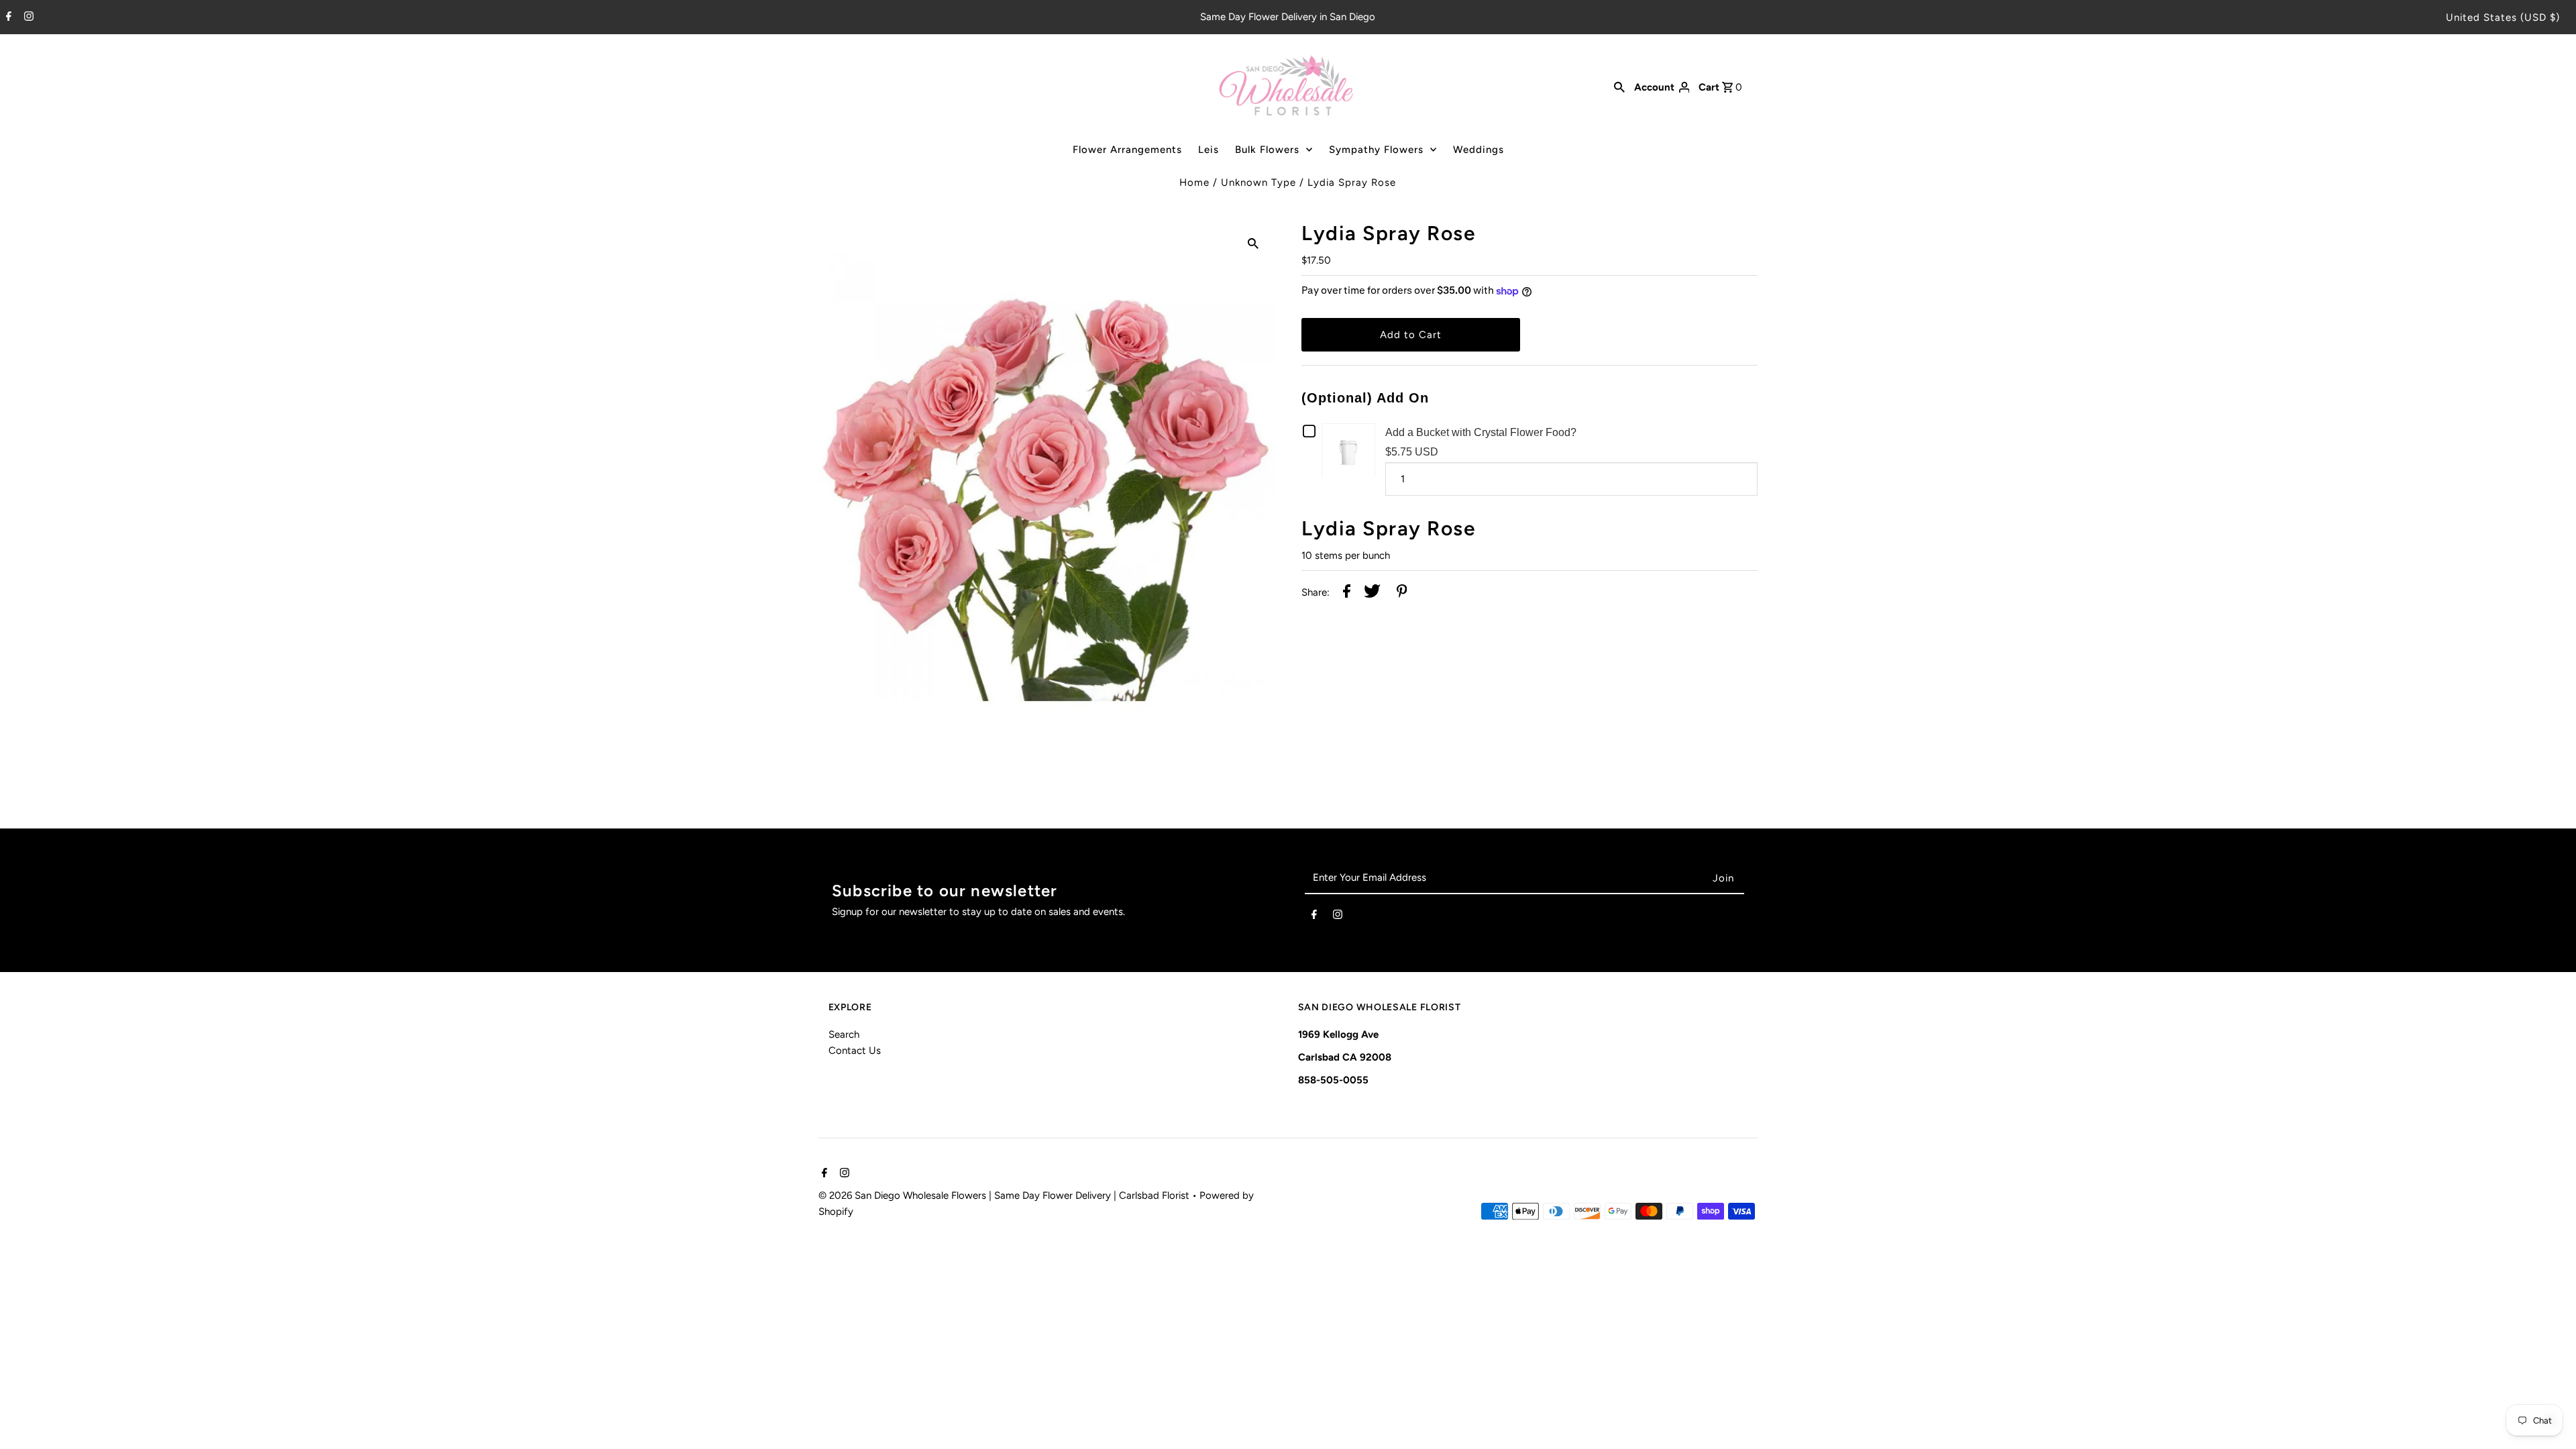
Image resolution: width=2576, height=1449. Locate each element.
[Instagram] (27, 17)
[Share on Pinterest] (1402, 593)
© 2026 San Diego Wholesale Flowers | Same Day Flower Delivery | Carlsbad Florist (1005, 1195)
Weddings (1479, 150)
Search (844, 1034)
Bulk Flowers (1267, 150)
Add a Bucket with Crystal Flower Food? (1481, 432)
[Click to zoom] (1253, 242)
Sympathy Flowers (1376, 150)
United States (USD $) (2503, 17)
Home (1194, 182)
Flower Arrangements (1127, 150)
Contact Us (855, 1051)
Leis (1209, 150)
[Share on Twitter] (1372, 593)
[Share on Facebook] (1347, 593)
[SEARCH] (1619, 87)
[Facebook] (7, 17)
